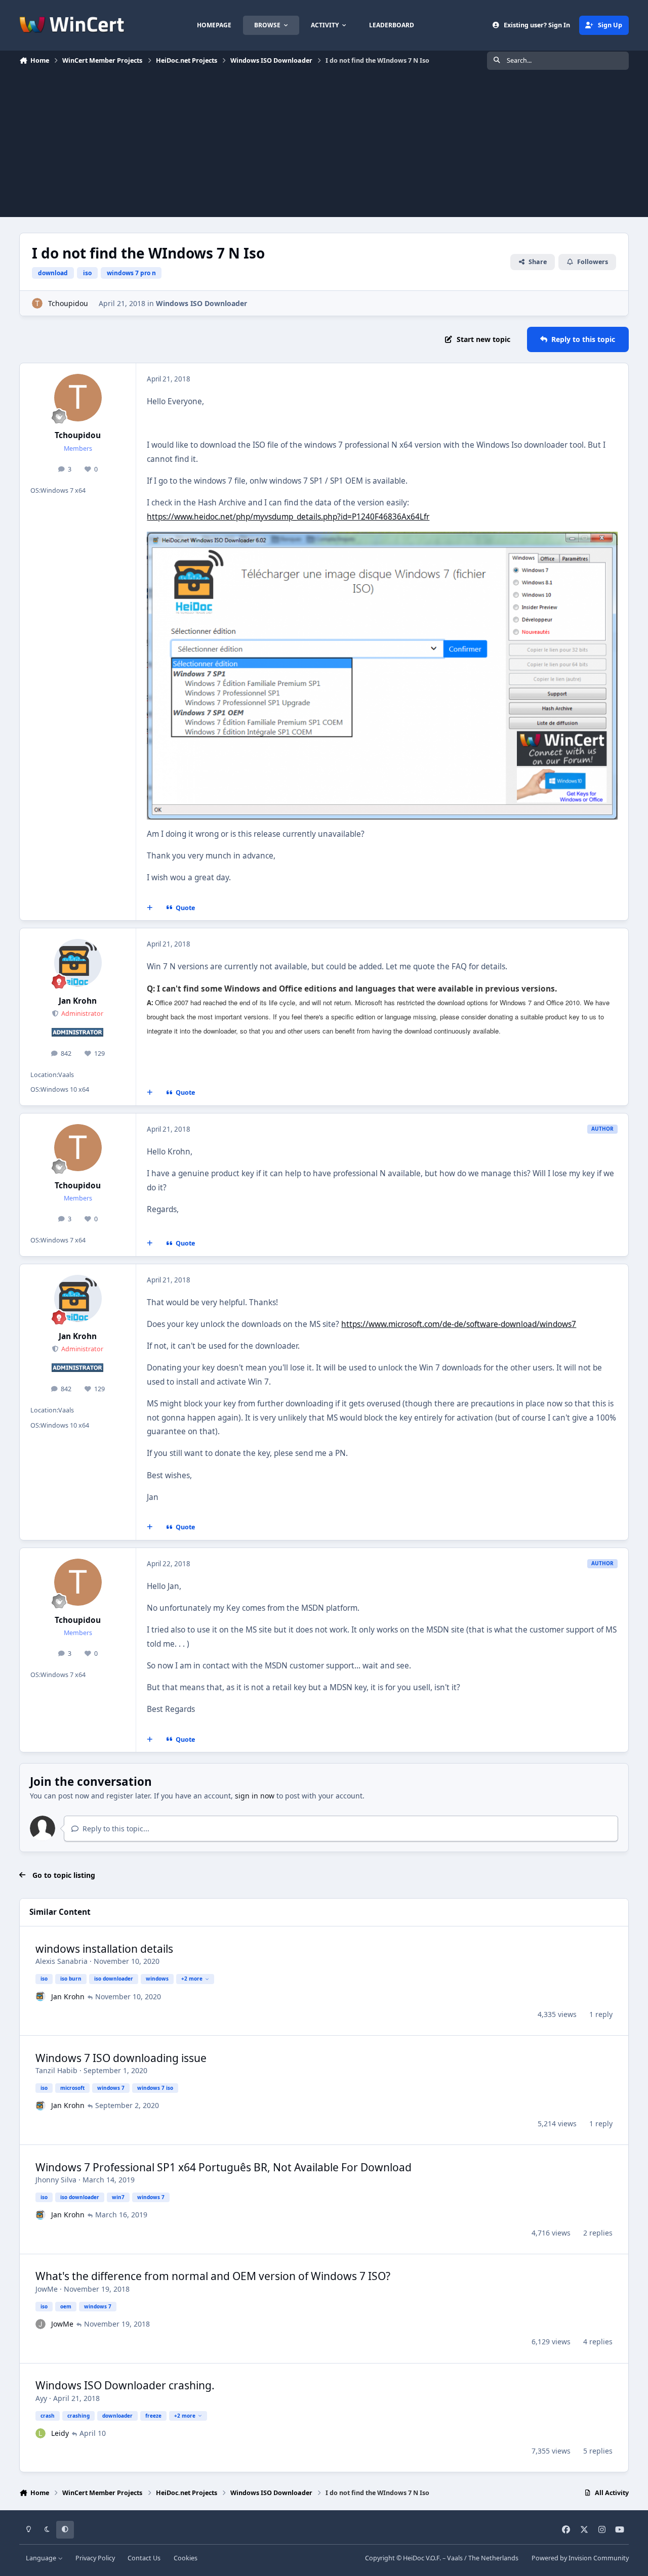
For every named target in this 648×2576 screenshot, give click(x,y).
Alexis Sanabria (62, 1961)
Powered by (580, 2558)
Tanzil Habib (56, 2070)
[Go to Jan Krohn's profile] (78, 963)
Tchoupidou (68, 303)
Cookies (186, 2558)
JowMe (47, 2289)
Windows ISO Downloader (201, 303)
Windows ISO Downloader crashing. (125, 2385)
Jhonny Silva (56, 2180)
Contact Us (144, 2558)
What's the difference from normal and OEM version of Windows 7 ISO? (213, 2276)
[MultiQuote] (150, 908)
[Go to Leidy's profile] (40, 2433)
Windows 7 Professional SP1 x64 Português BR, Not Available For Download (224, 2167)
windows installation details (104, 1949)
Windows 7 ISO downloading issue (121, 2058)
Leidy (60, 2433)
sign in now (255, 1796)
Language (42, 2558)
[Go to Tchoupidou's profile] (37, 303)
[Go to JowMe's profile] (40, 2324)
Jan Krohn (78, 1001)
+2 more (192, 1979)
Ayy (41, 2398)
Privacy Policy (95, 2558)
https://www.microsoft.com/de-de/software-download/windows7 (459, 1324)
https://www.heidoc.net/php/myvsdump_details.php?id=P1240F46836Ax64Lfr (288, 517)
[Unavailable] (382, 539)
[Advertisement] (324, 146)
